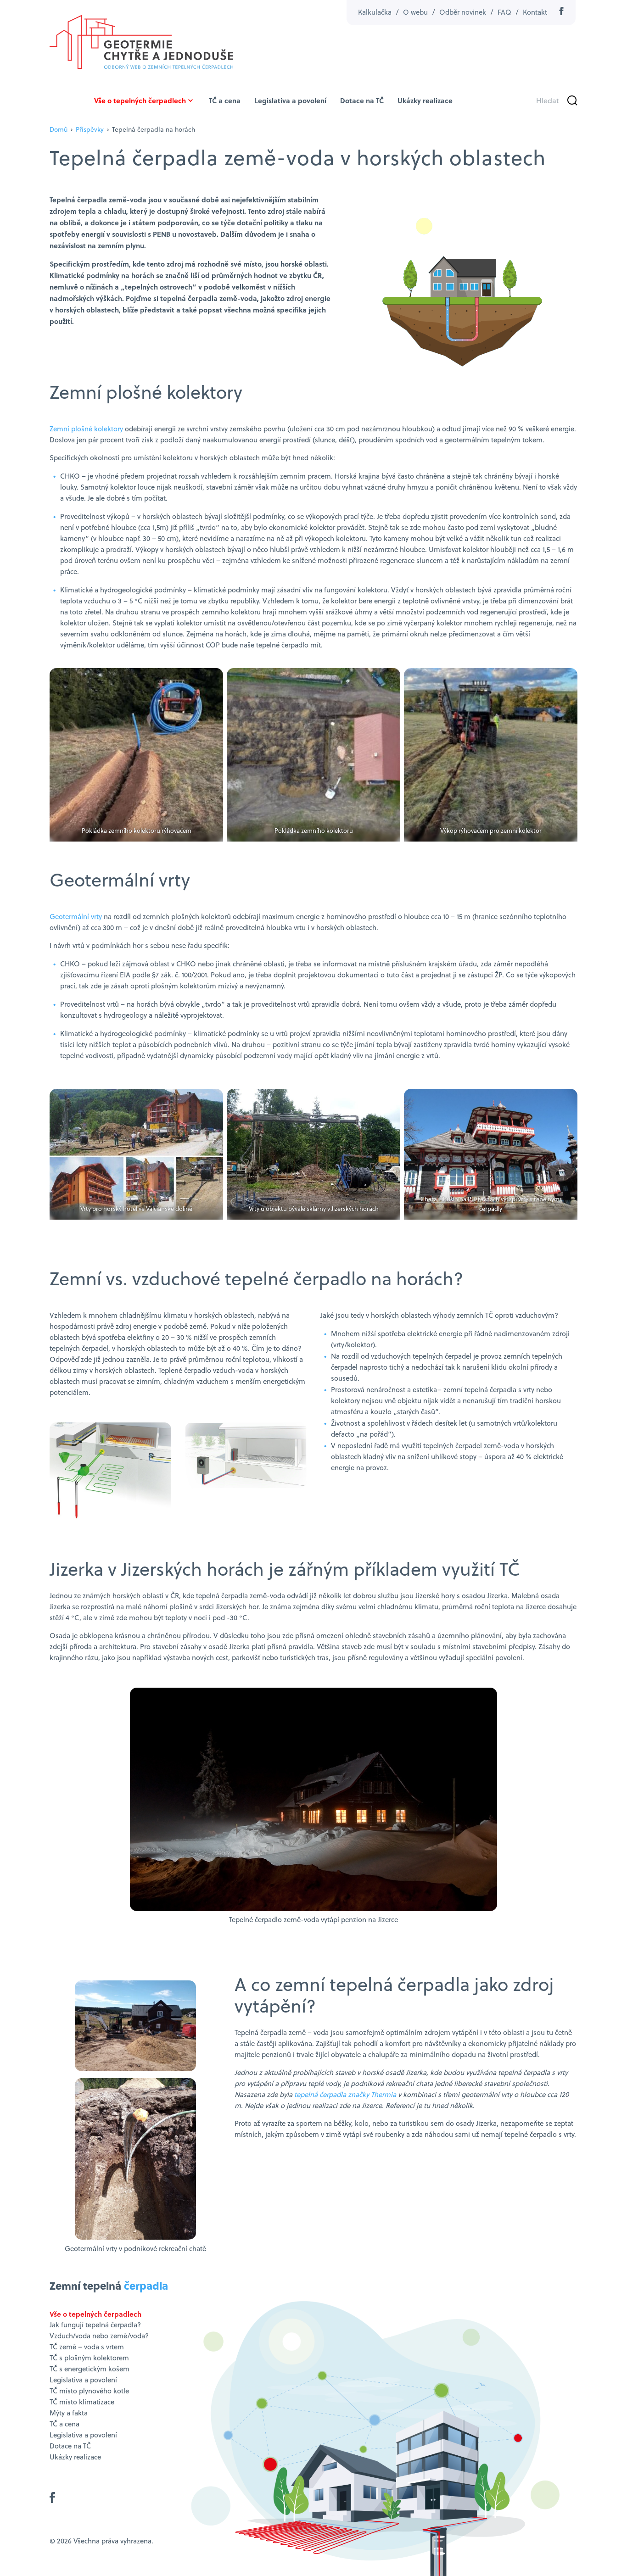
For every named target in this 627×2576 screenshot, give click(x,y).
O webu (415, 12)
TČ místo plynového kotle (89, 2391)
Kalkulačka (375, 12)
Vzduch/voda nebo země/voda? (99, 2336)
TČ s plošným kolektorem (89, 2358)
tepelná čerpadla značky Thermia (345, 2094)
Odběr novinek (463, 12)
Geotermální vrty (76, 917)
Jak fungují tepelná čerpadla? (95, 2325)
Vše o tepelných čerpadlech (140, 100)
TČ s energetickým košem (90, 2369)
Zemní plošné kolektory (86, 429)
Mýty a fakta (69, 2413)
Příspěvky (90, 129)
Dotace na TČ (362, 100)
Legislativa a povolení (290, 100)
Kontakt (535, 12)
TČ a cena (225, 100)
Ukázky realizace (425, 100)
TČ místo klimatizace (82, 2402)
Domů (59, 129)
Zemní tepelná (109, 2285)
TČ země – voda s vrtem (87, 2347)
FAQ (504, 12)
